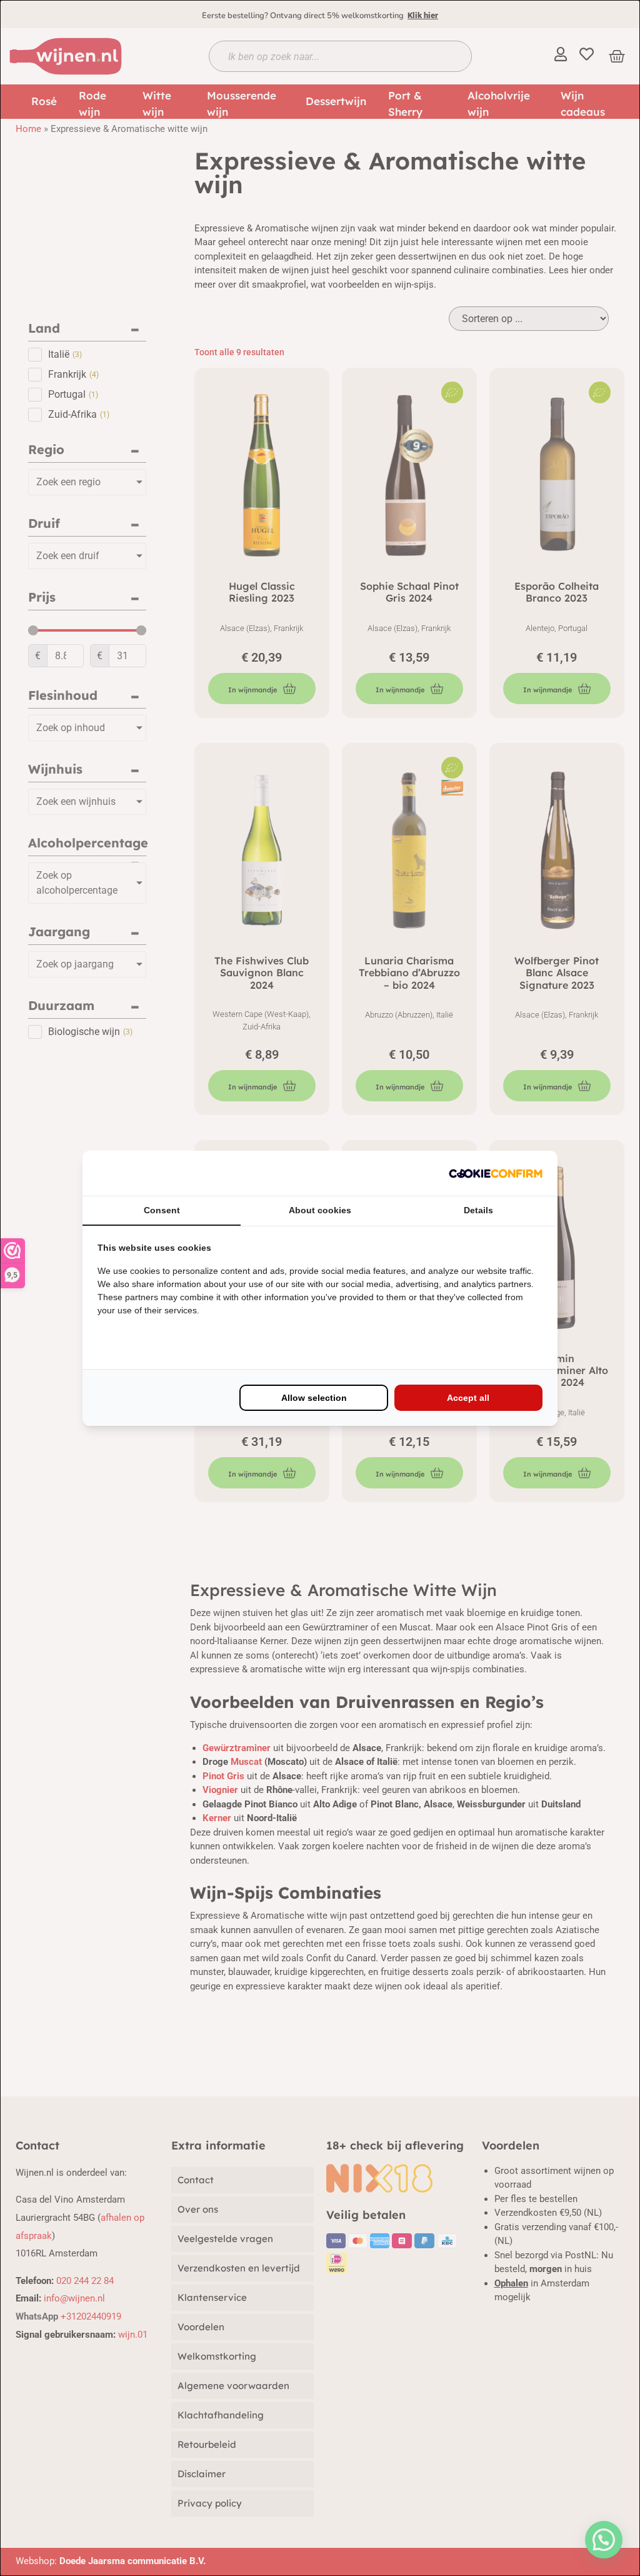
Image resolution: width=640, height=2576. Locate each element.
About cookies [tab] (320, 1210)
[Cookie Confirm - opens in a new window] (496, 1173)
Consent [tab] (162, 1210)
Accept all (468, 1398)
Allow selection (314, 1398)
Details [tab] (478, 1210)
